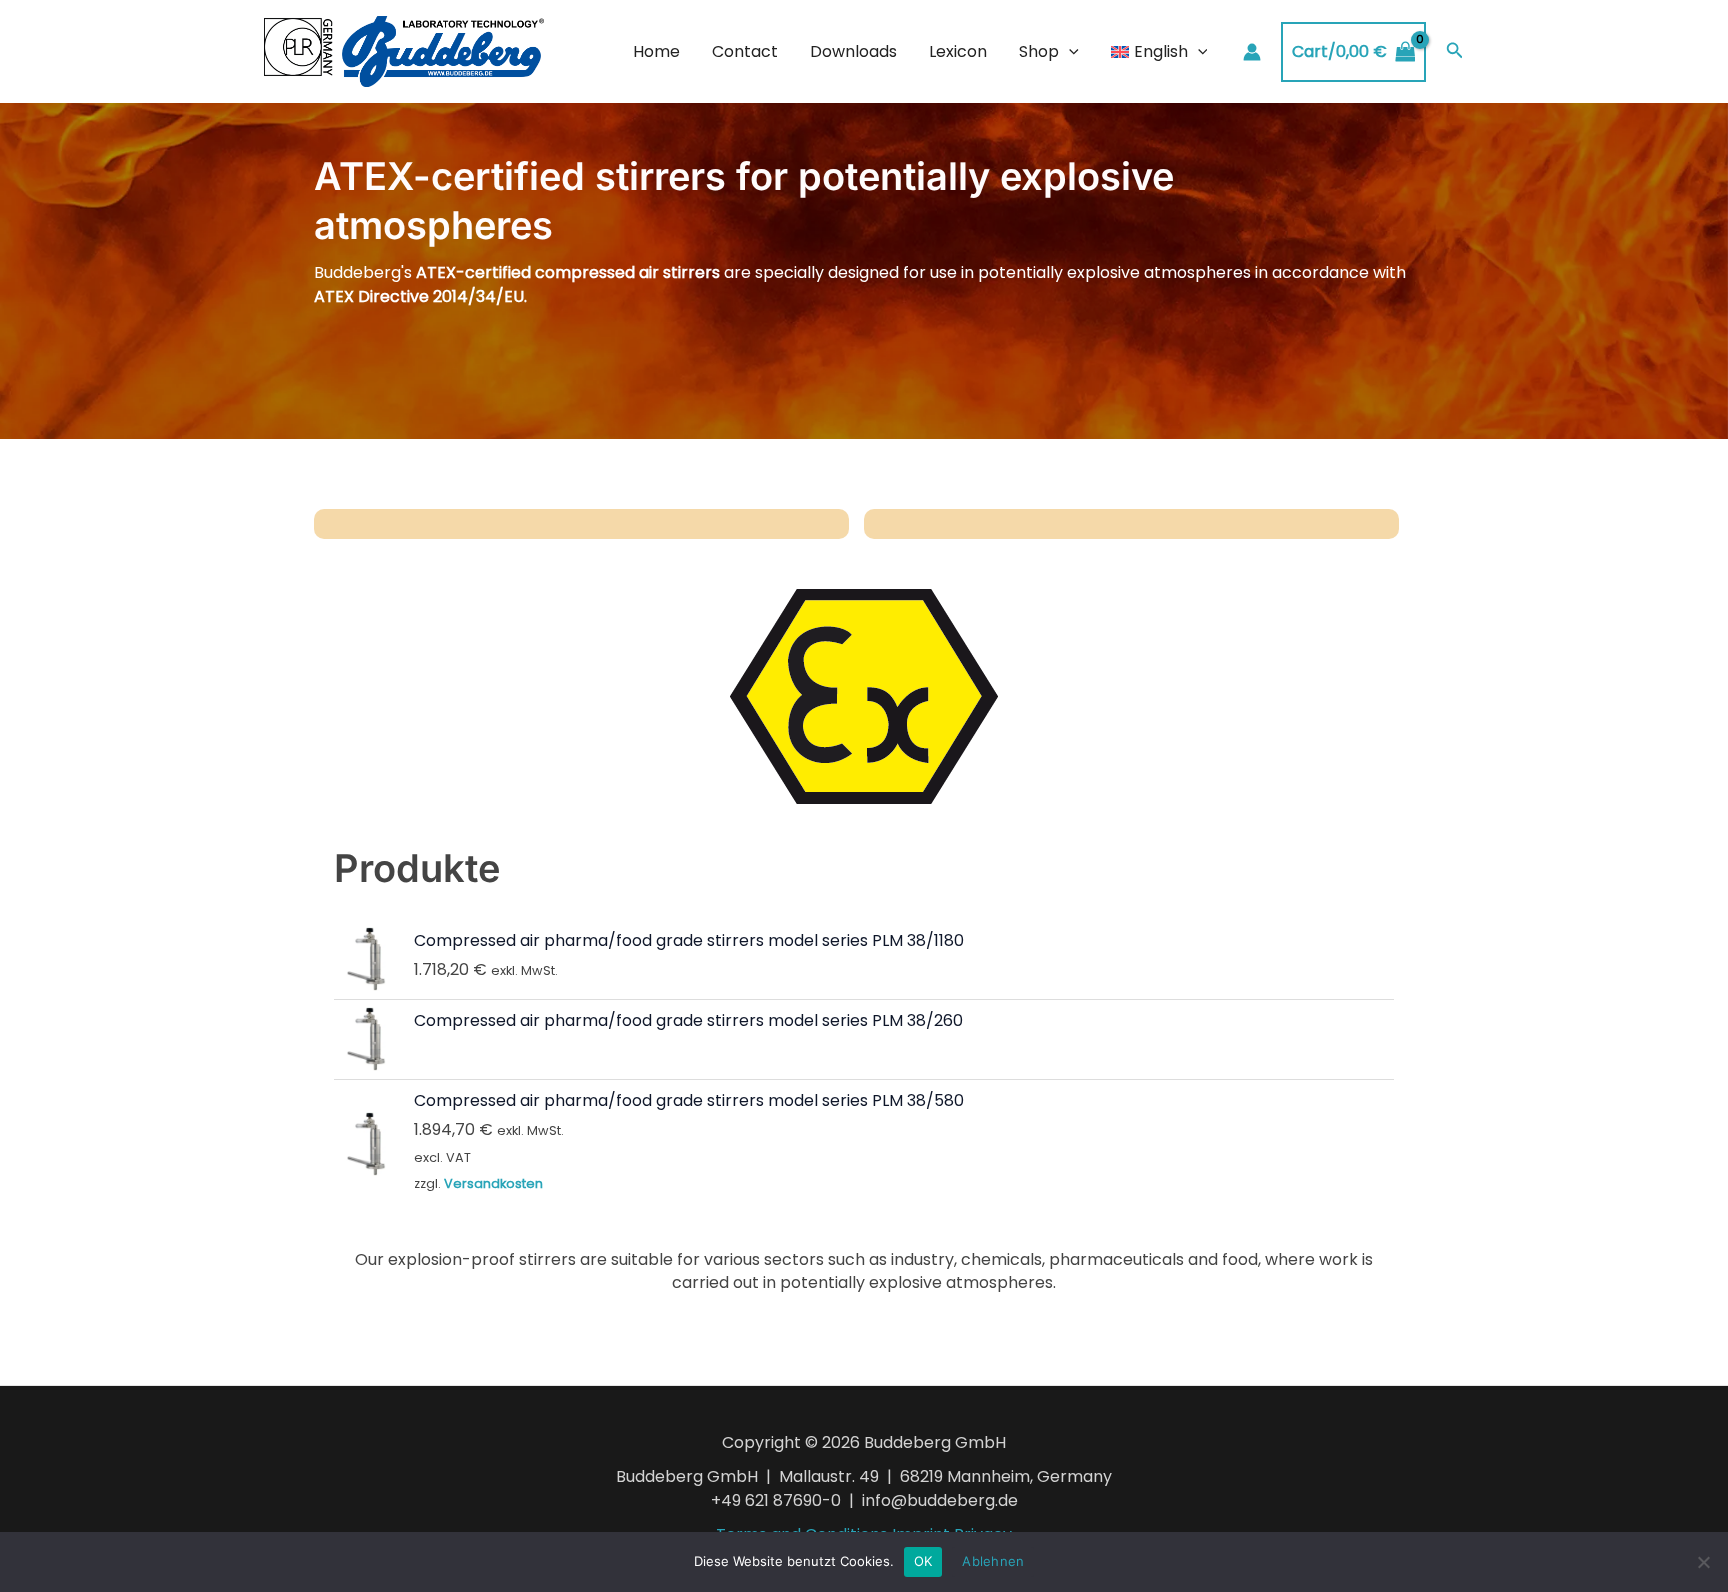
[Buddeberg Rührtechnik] (404, 50)
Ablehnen (993, 1561)
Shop (1039, 51)
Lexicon (958, 51)
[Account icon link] (1252, 52)
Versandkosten (493, 1183)
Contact (745, 51)
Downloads (853, 51)
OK (923, 1561)
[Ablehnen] (1703, 1562)
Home (656, 51)
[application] (1069, 52)
